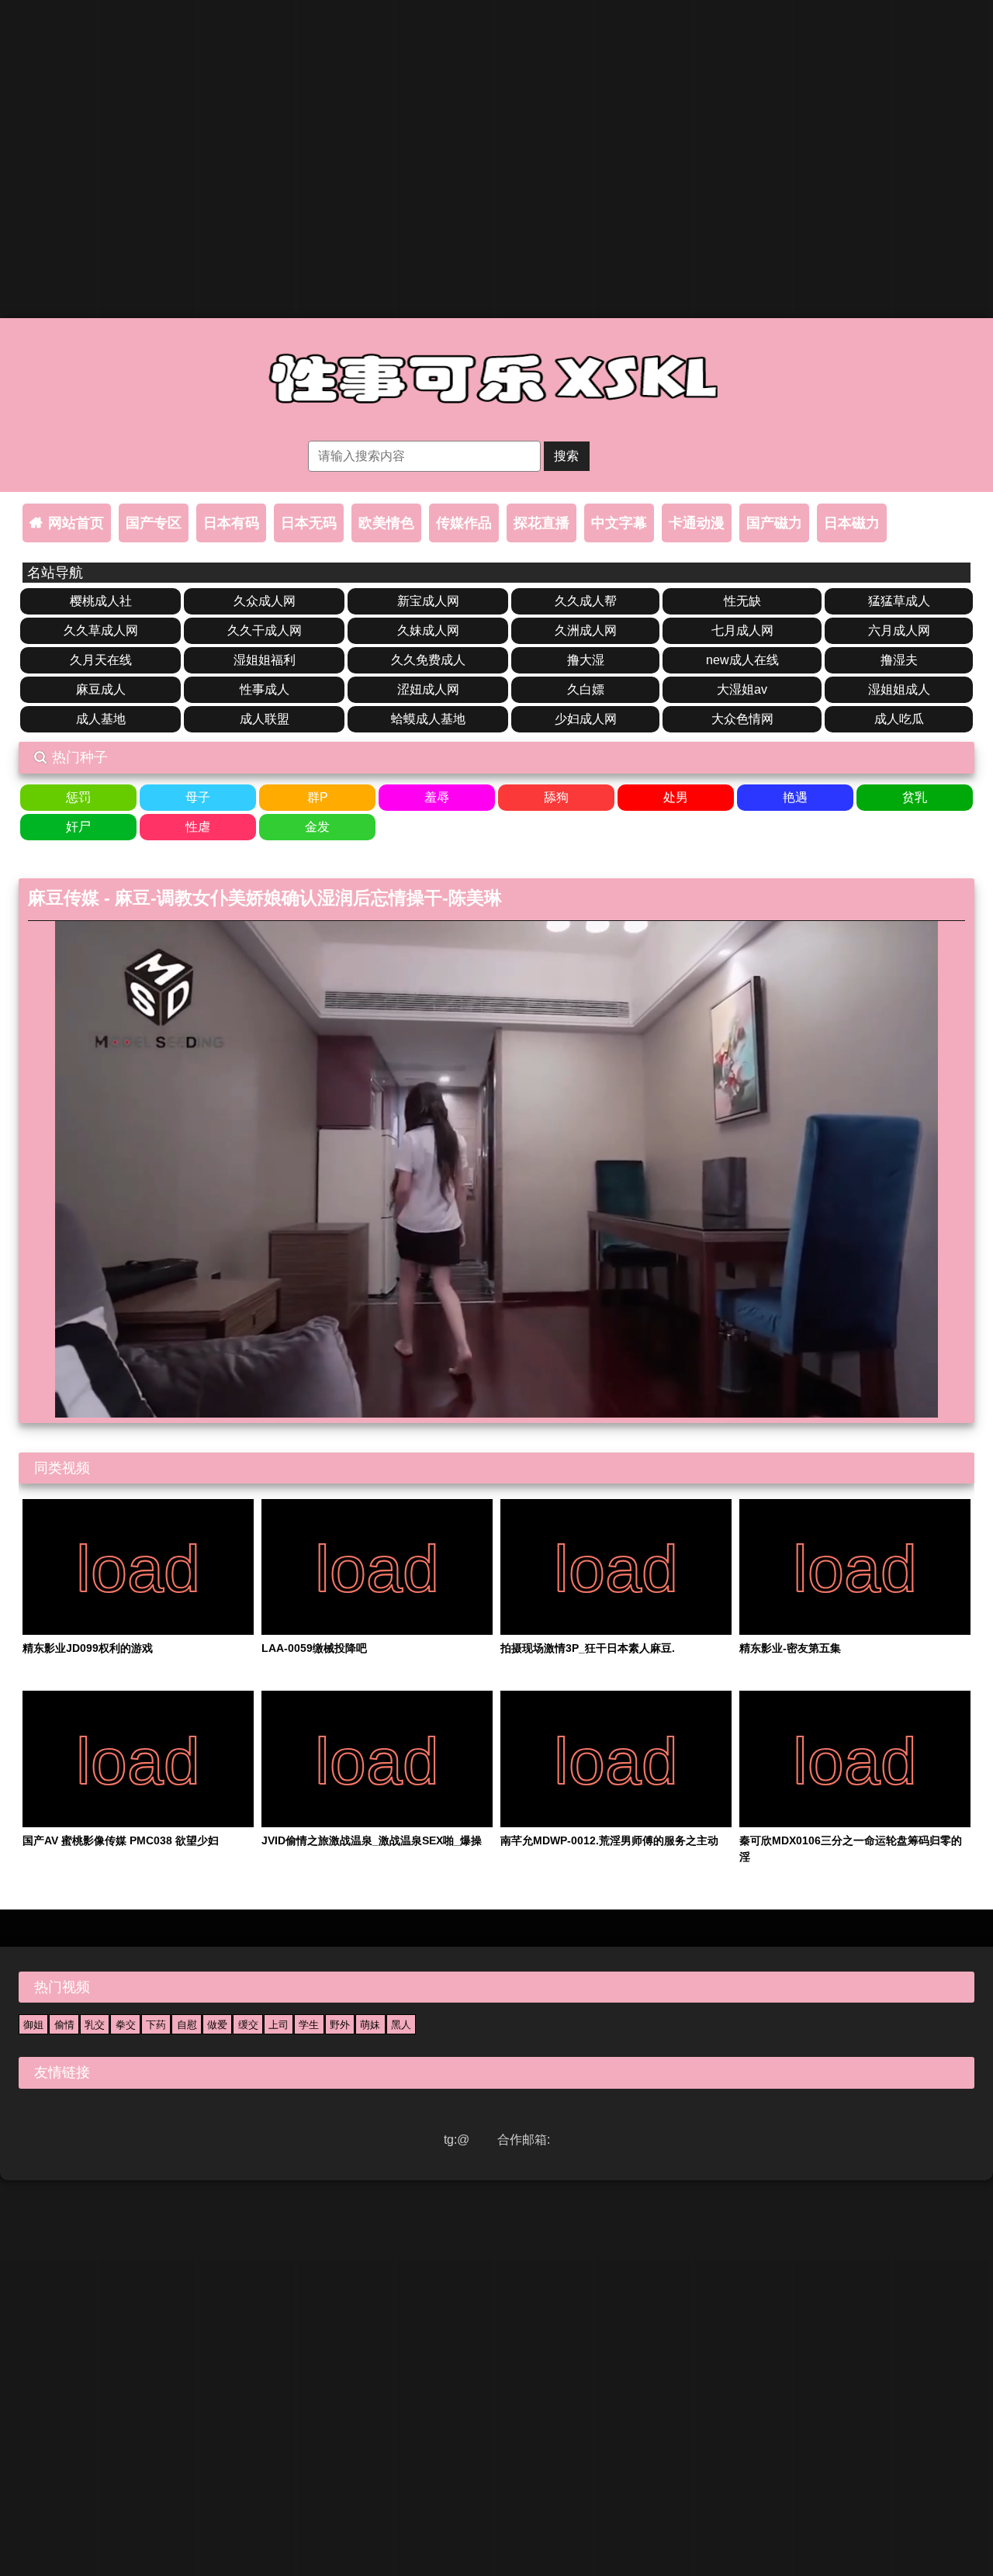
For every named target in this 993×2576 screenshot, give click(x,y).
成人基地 (101, 719)
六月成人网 (899, 630)
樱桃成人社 (101, 601)
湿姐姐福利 (265, 660)
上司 (279, 2025)
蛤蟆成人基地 (428, 719)
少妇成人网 (586, 719)
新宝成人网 (428, 601)
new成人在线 (742, 660)
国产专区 (154, 523)
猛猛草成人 (899, 601)
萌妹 (370, 2025)
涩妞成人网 (428, 689)
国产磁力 (774, 523)
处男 (676, 797)
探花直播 (541, 523)
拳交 (126, 2025)
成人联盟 (265, 719)
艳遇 (795, 797)
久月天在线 (101, 660)
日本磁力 (852, 523)
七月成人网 (742, 630)
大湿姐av (742, 689)
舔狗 (556, 797)
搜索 (566, 456)
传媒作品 (464, 523)
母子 (198, 797)
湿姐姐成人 (899, 689)
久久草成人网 (101, 630)
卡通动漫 (697, 523)
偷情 (64, 2025)
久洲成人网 (586, 630)
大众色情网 (742, 719)
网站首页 (76, 523)
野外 (340, 2025)
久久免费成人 (428, 660)
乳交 (95, 2025)
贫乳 (915, 797)
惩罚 (78, 797)
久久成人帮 (586, 601)
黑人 (401, 2025)
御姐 (33, 2025)
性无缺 (742, 601)
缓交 (248, 2025)
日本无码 (309, 523)
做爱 (217, 2025)
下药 (156, 2025)
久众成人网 (265, 601)
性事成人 (265, 689)
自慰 (187, 2025)
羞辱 (437, 797)
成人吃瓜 (899, 719)
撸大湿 (586, 660)
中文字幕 (619, 523)
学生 (309, 2025)
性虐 (198, 827)
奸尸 (78, 827)
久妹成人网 (428, 630)
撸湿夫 (899, 660)
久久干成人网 (265, 630)
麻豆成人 (101, 689)
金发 (317, 827)
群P (318, 797)
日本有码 (231, 523)
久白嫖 (586, 689)
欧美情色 (386, 523)
